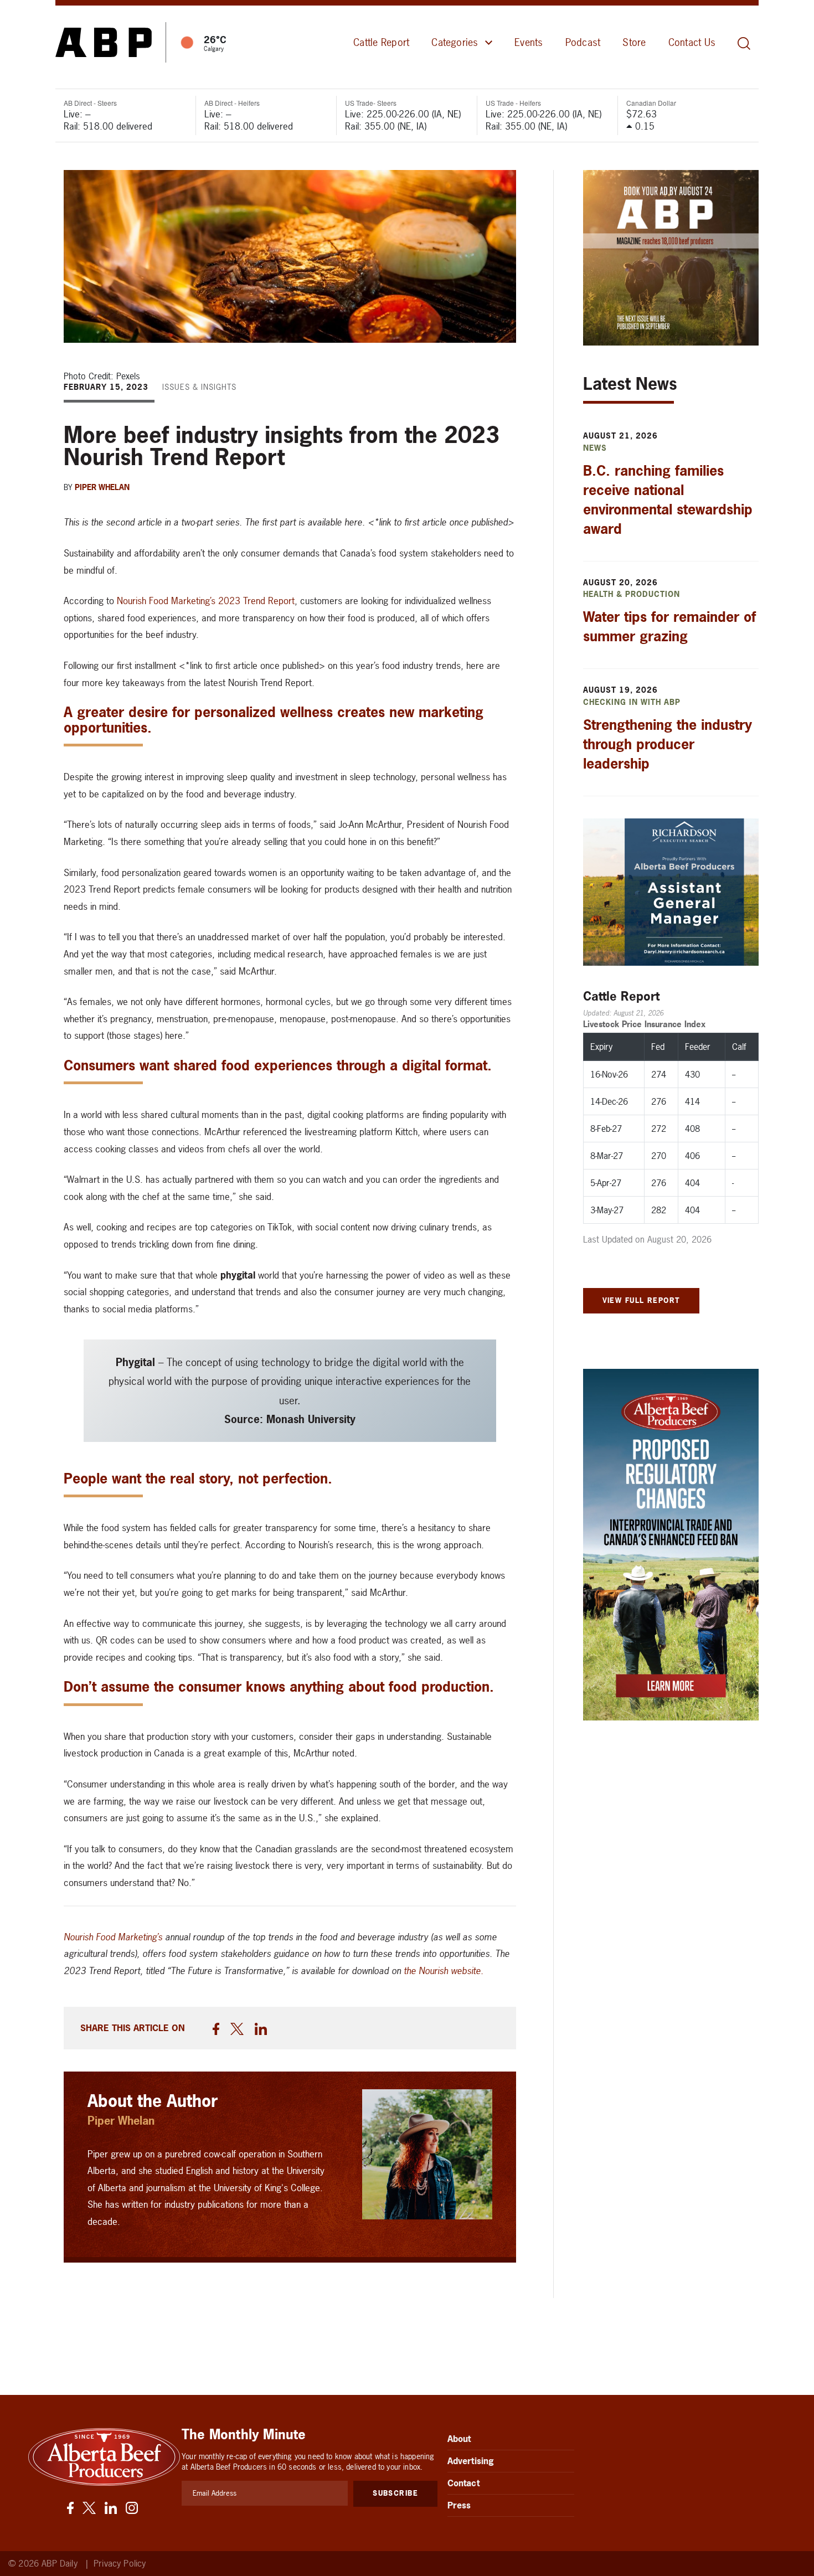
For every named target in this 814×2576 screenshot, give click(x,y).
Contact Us (692, 42)
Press (459, 2505)
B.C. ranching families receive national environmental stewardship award (668, 500)
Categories (455, 42)
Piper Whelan (102, 487)
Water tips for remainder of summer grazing (669, 627)
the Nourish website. (444, 1970)
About (459, 2439)
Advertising (471, 2461)
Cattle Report (381, 42)
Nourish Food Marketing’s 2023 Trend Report (206, 601)
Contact (463, 2483)
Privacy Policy (120, 2564)
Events (529, 42)
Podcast (583, 42)
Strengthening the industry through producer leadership (668, 744)
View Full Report (641, 1300)
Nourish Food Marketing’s (113, 1937)
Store (634, 42)
